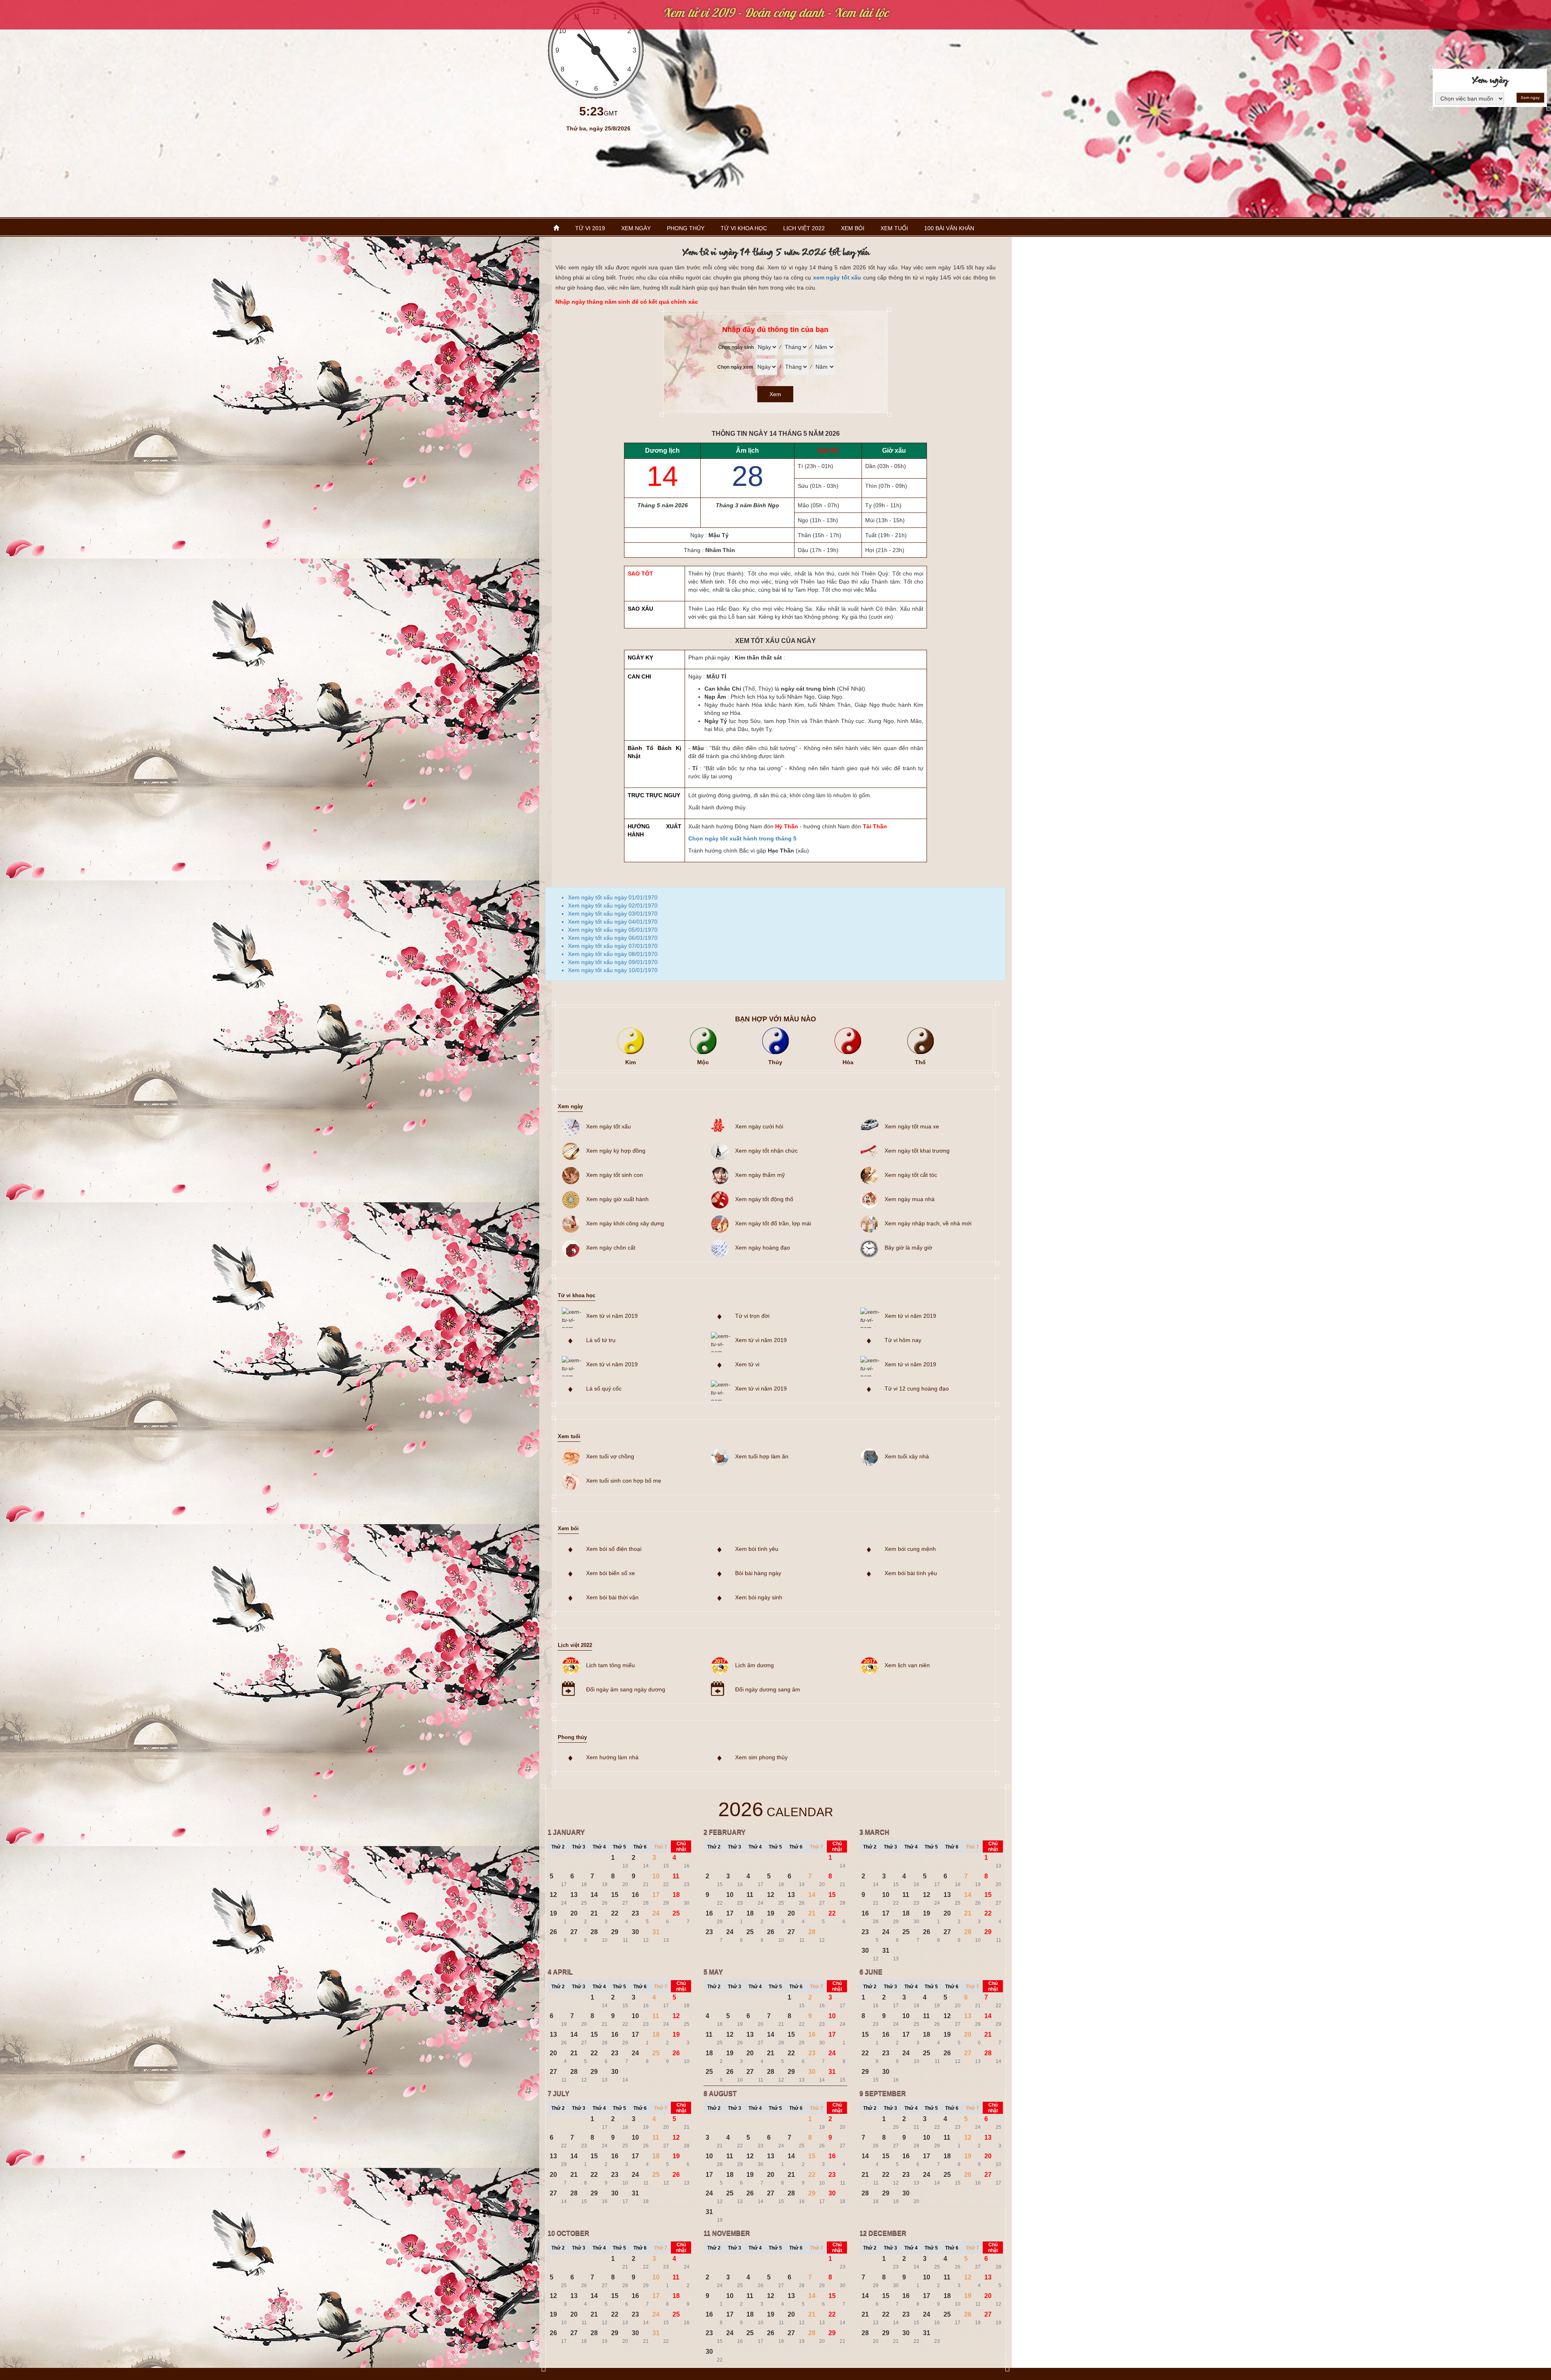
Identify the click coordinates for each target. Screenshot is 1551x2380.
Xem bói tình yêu (757, 1549)
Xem (775, 394)
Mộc (703, 1062)
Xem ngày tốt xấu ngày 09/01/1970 (613, 962)
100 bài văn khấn (949, 228)
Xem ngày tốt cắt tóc (911, 1175)
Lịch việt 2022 (804, 228)
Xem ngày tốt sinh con (615, 1175)
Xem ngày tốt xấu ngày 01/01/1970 (613, 897)
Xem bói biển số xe (611, 1573)
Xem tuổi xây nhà (907, 1456)
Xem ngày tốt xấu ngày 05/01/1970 (613, 930)
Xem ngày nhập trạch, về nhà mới (928, 1223)
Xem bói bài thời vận (612, 1597)
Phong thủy (686, 228)
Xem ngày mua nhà (910, 1199)
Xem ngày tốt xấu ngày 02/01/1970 (613, 905)
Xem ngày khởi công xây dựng (625, 1223)
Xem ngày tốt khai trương (917, 1151)
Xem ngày (636, 228)
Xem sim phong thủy (761, 1757)
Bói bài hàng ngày (758, 1573)
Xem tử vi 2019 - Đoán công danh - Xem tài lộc (776, 13)
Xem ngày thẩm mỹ (760, 1175)
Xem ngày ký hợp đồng (616, 1151)
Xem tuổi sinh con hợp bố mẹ (624, 1481)
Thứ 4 (599, 1847)
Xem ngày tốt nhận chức (766, 1151)
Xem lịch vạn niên (907, 1665)
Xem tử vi (747, 1364)
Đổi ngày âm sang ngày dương (626, 1689)
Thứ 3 (579, 1847)
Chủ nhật (681, 1846)
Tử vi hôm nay (903, 1340)
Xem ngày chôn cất (611, 1248)
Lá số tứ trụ (601, 1340)
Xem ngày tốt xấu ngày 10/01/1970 (613, 970)
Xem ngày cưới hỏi (759, 1126)
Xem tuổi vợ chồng (610, 1456)
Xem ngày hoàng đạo (763, 1248)
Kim (630, 1062)
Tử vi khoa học (744, 228)
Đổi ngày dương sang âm (768, 1689)
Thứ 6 (640, 1847)
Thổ (920, 1062)
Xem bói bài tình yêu (911, 1573)
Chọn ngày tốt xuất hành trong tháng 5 (742, 838)
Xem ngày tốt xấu (608, 1126)
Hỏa (848, 1062)
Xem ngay (1530, 98)
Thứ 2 (558, 1847)
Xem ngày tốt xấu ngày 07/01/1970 (613, 946)
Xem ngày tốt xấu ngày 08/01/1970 (613, 954)
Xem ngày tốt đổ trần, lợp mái (773, 1223)
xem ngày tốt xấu (837, 277)
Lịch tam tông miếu (611, 1665)
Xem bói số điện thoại (614, 1549)
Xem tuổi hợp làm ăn (762, 1456)
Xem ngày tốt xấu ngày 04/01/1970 (613, 922)
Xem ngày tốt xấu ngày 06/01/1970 (613, 938)
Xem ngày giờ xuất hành (617, 1199)
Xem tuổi (894, 228)
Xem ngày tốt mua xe (912, 1126)
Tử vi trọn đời (752, 1316)
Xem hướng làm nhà (612, 1757)
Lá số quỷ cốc (604, 1389)
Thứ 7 (661, 1847)
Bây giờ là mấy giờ (908, 1248)
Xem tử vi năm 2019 (612, 1316)
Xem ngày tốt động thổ (764, 1199)
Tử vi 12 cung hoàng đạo (917, 1389)
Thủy (775, 1062)
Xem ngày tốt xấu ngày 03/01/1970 (613, 914)
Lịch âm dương (754, 1665)
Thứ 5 (619, 1847)
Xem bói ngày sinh (759, 1597)
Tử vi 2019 (590, 228)
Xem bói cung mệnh (910, 1549)
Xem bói (853, 228)
